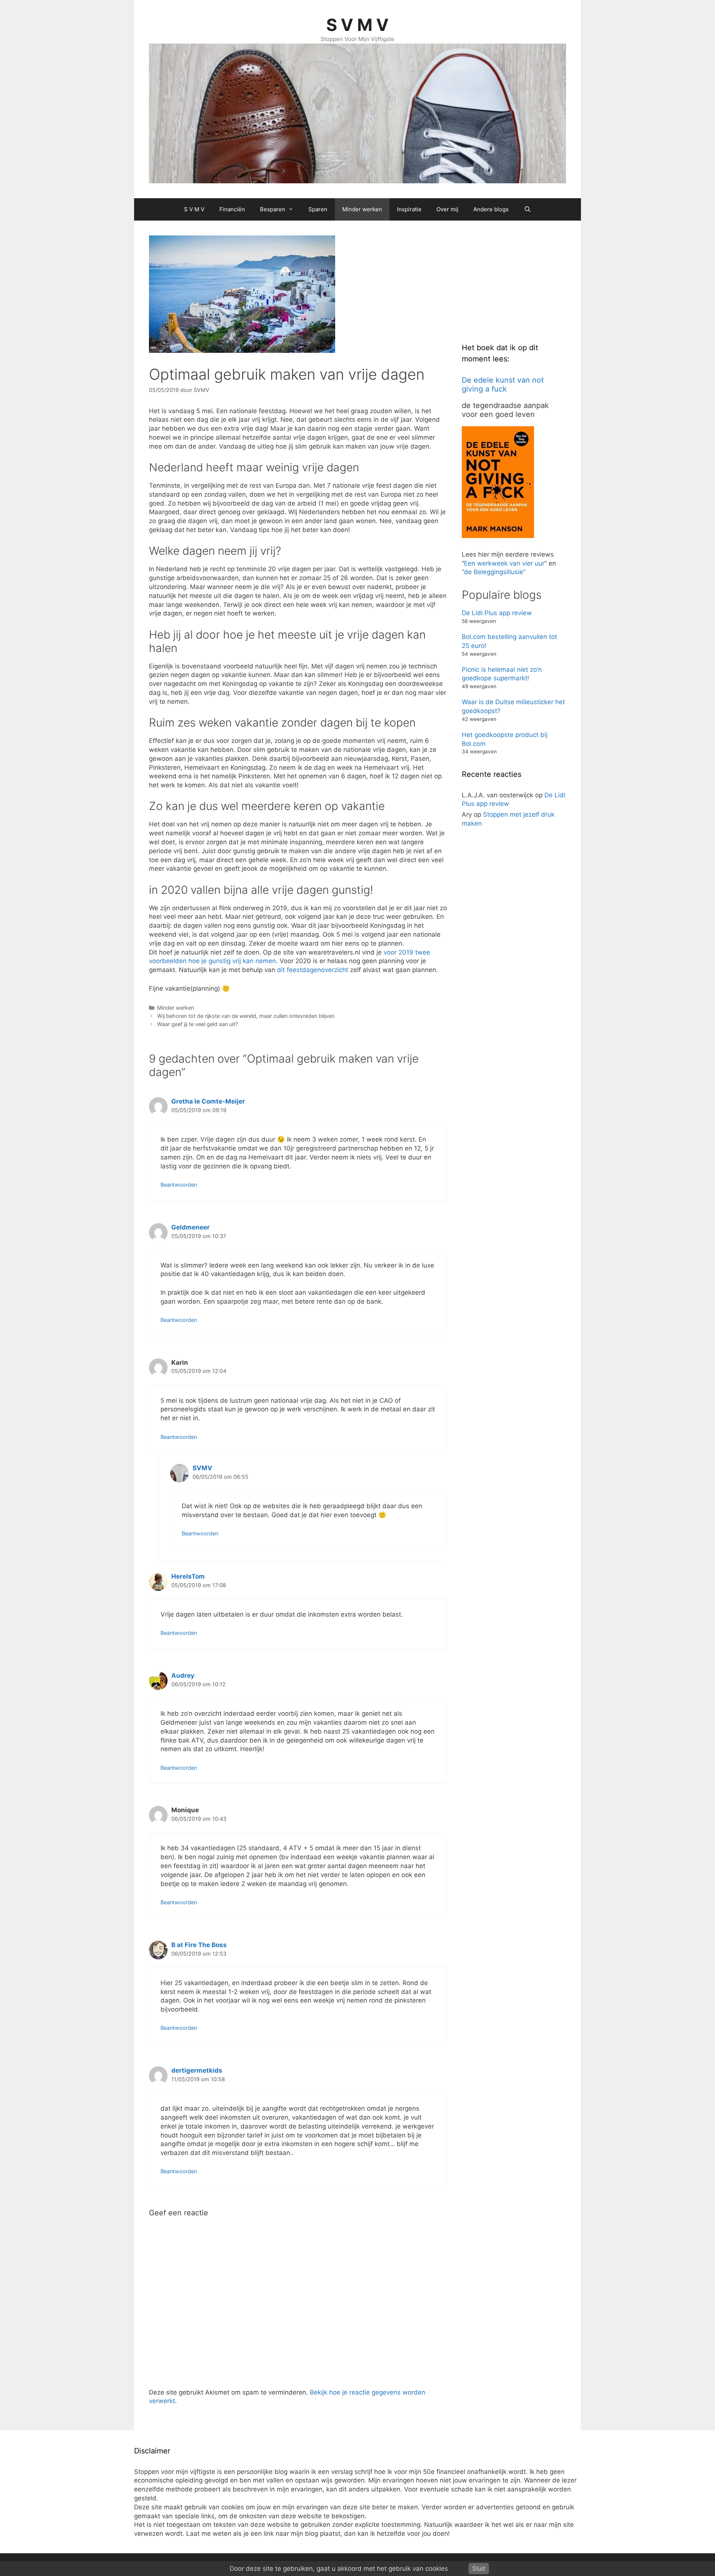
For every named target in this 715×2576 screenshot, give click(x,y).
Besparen (273, 209)
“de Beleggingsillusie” (494, 572)
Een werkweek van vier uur (504, 563)
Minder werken (362, 209)
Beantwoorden (179, 1185)
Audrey (183, 1675)
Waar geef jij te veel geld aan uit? (198, 1024)
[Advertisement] (518, 282)
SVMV (202, 1468)
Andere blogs (491, 209)
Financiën (232, 209)
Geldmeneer (190, 1227)
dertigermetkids (197, 2070)
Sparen (318, 209)
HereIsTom (188, 1576)
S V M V (357, 25)
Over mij (447, 209)
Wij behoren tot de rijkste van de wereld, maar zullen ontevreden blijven (246, 1016)
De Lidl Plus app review (497, 613)
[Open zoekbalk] (527, 209)
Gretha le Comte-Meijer (208, 1101)
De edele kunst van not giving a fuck (503, 384)
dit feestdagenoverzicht (313, 970)
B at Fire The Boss (199, 1945)
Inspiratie (409, 209)
